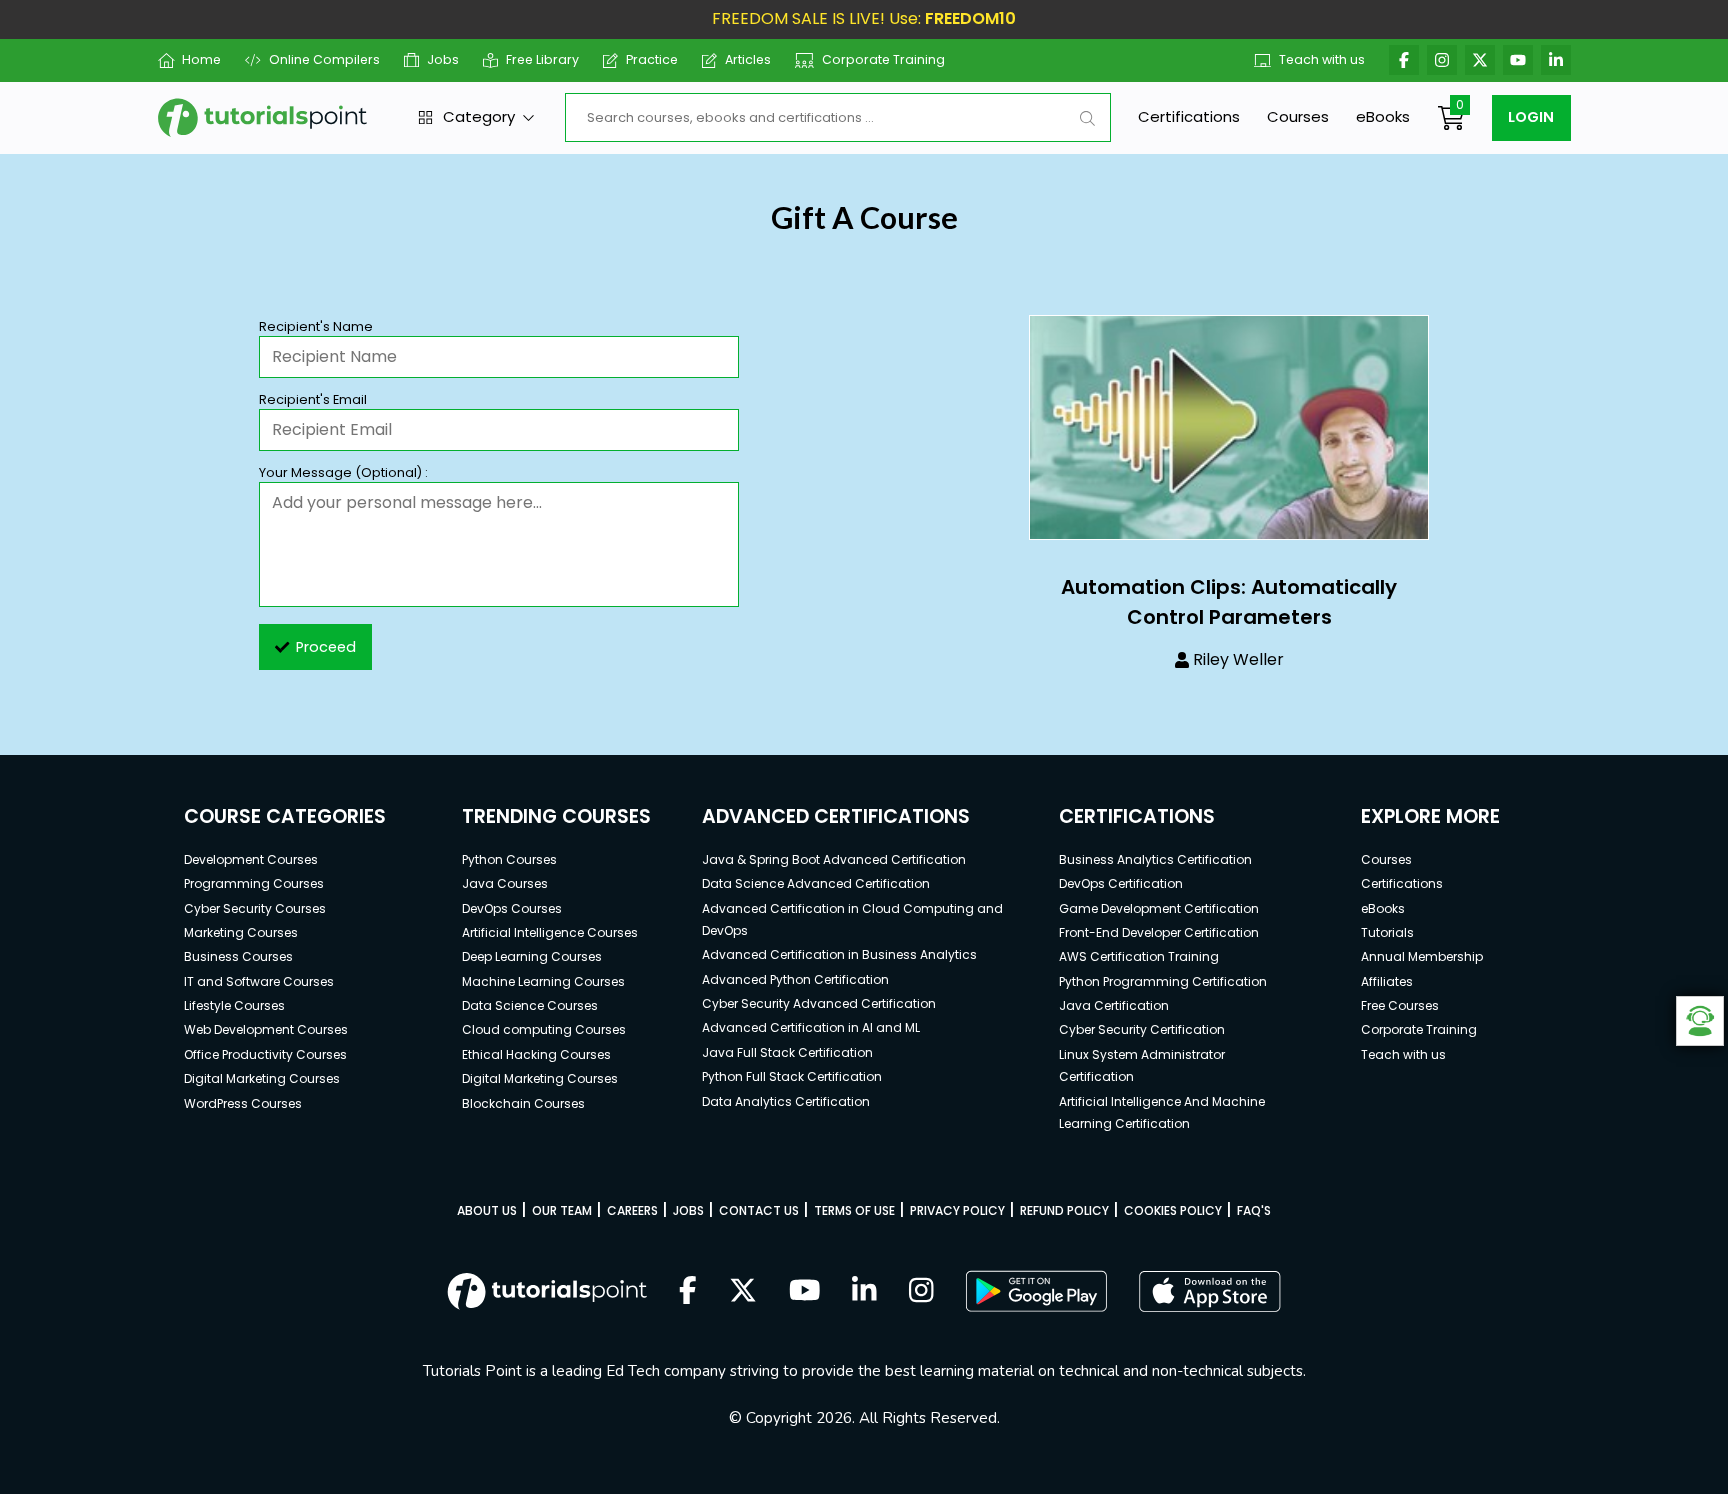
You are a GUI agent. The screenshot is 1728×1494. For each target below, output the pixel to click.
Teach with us (1322, 59)
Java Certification (1114, 1005)
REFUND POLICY (1064, 1210)
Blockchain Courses (523, 1103)
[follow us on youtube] (805, 1292)
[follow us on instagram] (921, 1292)
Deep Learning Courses (532, 956)
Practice (652, 59)
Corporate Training (883, 59)
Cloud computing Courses (544, 1029)
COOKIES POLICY (1173, 1210)
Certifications (1189, 116)
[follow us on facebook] (688, 1292)
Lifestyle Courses (234, 1005)
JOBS (688, 1210)
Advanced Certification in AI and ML (811, 1027)
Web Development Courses (266, 1029)
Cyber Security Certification (1142, 1029)
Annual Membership (1422, 956)
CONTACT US (759, 1210)
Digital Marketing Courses (262, 1078)
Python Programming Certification (1163, 981)
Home (201, 59)
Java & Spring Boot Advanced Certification (834, 859)
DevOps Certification (1121, 883)
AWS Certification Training (1139, 956)
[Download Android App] (1036, 1291)
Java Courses (505, 883)
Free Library (542, 59)
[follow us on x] (743, 1292)
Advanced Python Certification (795, 979)
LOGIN (1531, 117)
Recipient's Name (316, 326)
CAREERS (632, 1210)
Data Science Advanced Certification (816, 883)
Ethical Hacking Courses (536, 1054)
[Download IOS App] (1210, 1291)
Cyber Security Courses (255, 908)
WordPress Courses (243, 1103)
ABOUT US (487, 1210)
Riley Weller (1238, 659)
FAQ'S (1254, 1210)
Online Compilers (324, 59)
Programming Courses (254, 883)
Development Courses (251, 859)
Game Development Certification (1159, 908)
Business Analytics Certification (1155, 859)
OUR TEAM (562, 1210)
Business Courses (238, 956)
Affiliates (1387, 981)
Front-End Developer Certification (1159, 932)
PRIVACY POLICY (957, 1210)
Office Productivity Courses (265, 1054)
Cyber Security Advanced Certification (819, 1003)
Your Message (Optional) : (343, 472)
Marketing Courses (241, 932)
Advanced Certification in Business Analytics (839, 954)
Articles (748, 59)
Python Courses (509, 859)
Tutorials (1387, 932)
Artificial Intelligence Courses (550, 932)
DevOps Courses (512, 908)
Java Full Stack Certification (787, 1052)
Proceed (326, 647)
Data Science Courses (530, 1005)
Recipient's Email (313, 399)
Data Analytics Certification (786, 1101)
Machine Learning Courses (543, 981)
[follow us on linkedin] (864, 1292)
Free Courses (1400, 1005)
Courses (1298, 116)
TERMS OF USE (854, 1210)
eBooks (1383, 116)
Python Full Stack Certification (792, 1076)
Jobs (443, 59)
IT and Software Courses (259, 981)
